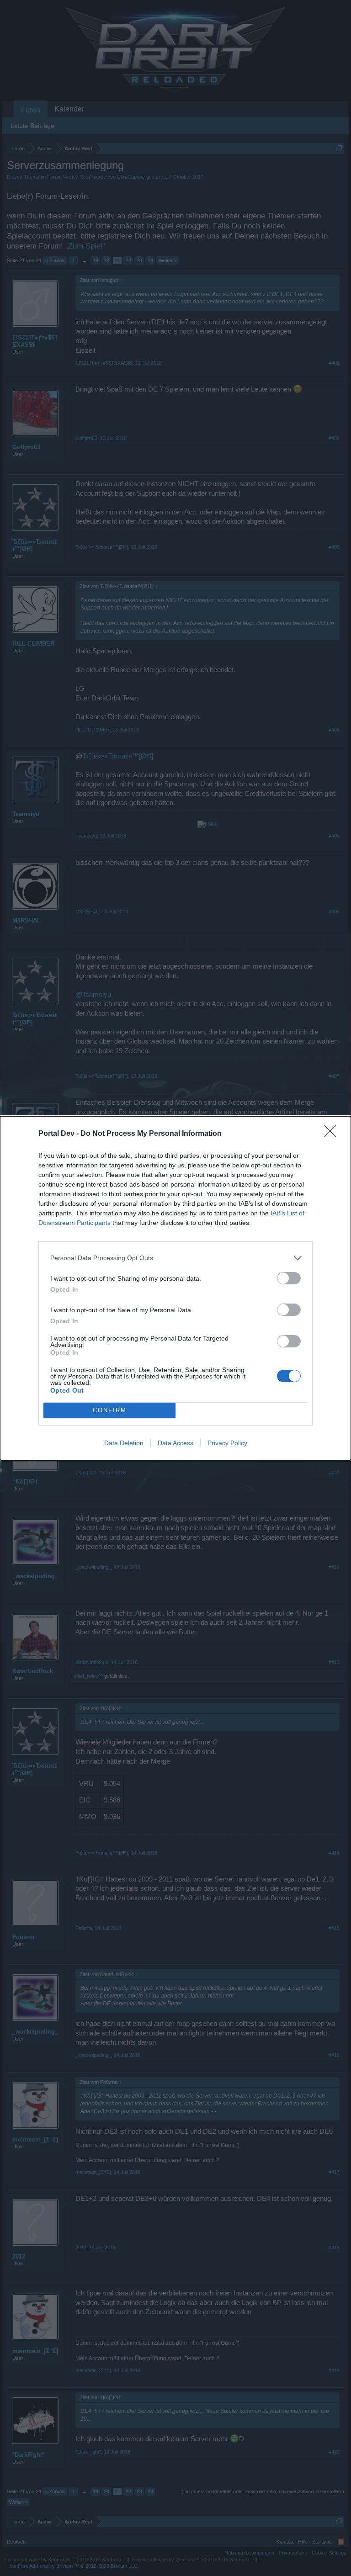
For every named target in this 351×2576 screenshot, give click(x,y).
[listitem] (175, 1258)
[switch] (289, 1278)
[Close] (333, 1134)
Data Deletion (124, 1443)
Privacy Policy (227, 1443)
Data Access (175, 1443)
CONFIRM (110, 1410)
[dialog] (175, 1288)
